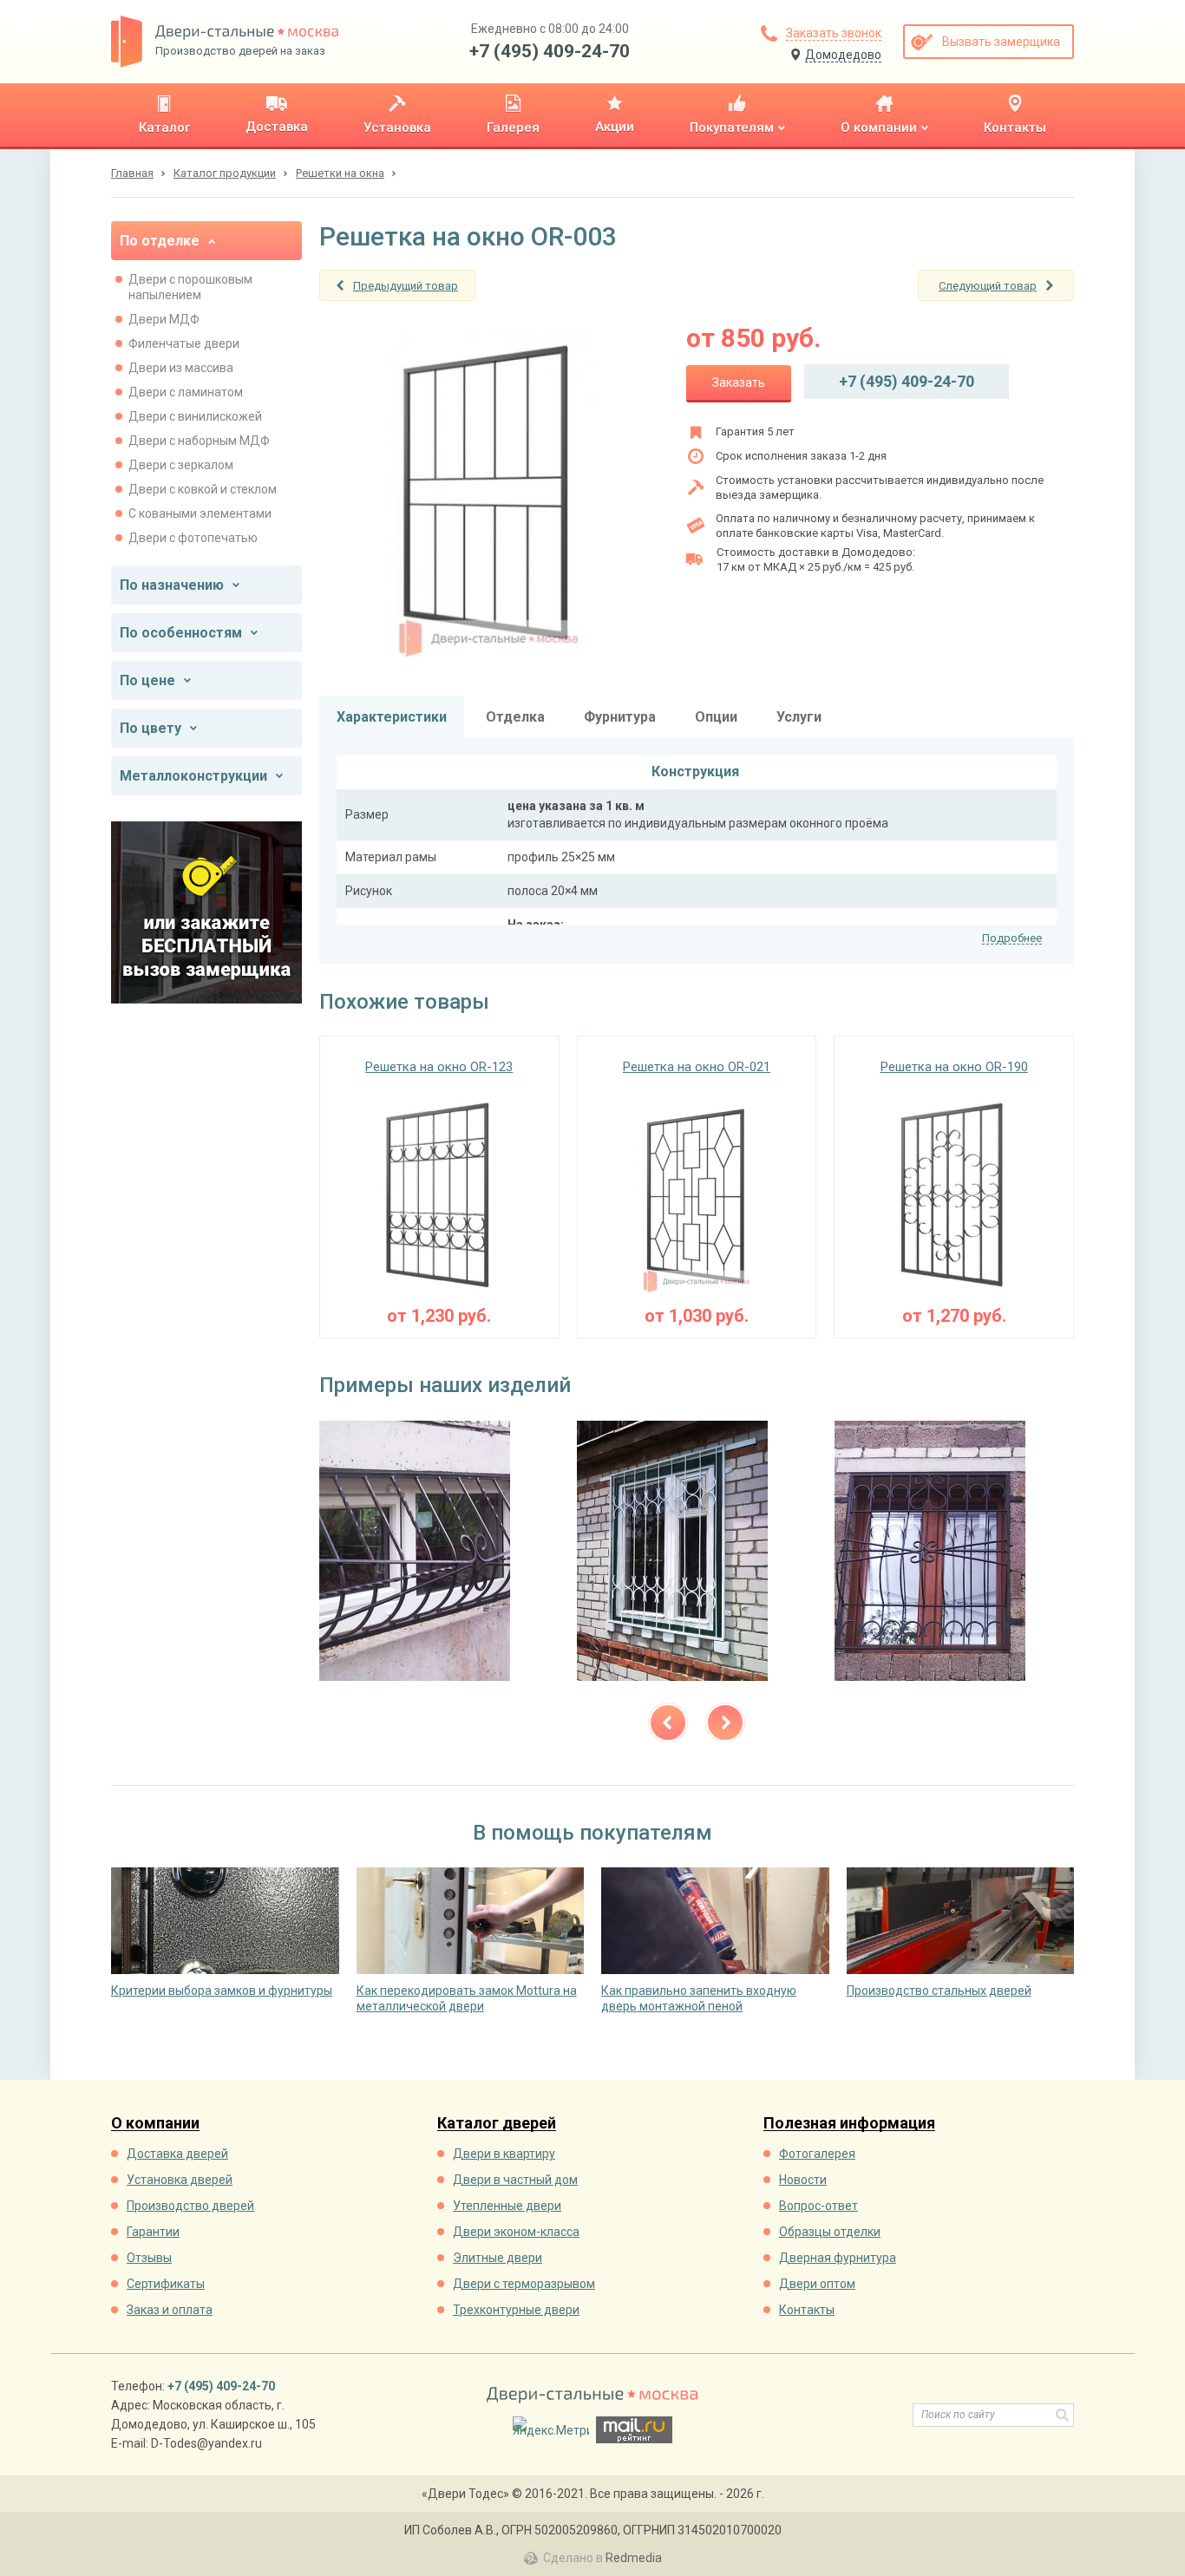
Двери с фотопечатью (193, 538)
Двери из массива (181, 368)
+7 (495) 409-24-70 (550, 51)
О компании (155, 2124)
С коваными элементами (200, 513)
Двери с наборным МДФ (199, 441)
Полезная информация (849, 2124)
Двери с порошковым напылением (190, 287)
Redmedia (634, 2558)
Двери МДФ (164, 319)
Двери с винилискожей (195, 416)
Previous (668, 1723)
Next (725, 1723)
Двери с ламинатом (186, 392)
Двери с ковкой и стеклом (203, 489)
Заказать (739, 382)
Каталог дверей (497, 2124)
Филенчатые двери (184, 343)
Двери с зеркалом (181, 465)
